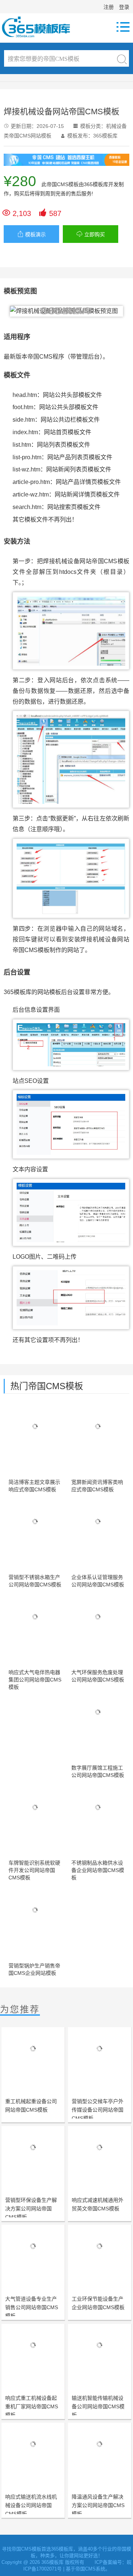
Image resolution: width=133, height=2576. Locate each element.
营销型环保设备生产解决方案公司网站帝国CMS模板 (31, 2209)
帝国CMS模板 (63, 184)
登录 (124, 7)
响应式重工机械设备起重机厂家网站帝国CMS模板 (32, 2406)
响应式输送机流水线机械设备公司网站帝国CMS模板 (31, 2505)
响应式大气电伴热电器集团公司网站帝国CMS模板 (35, 1680)
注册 (109, 7)
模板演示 (32, 234)
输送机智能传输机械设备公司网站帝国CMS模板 (98, 2406)
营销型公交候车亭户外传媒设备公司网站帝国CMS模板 (98, 2110)
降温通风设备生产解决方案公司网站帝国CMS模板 (98, 2505)
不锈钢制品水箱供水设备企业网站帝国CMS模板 (98, 1870)
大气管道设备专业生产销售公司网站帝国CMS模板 (32, 2307)
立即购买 (91, 234)
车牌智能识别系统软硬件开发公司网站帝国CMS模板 (34, 1870)
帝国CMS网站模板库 (41, 27)
